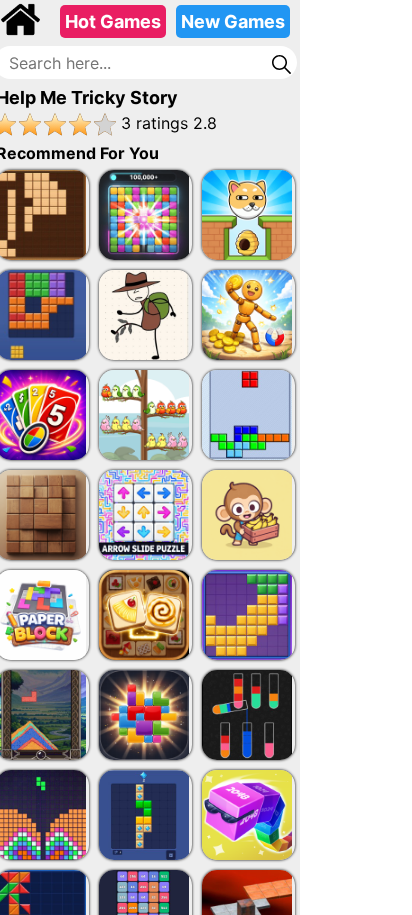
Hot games (113, 21)
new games (233, 21)
